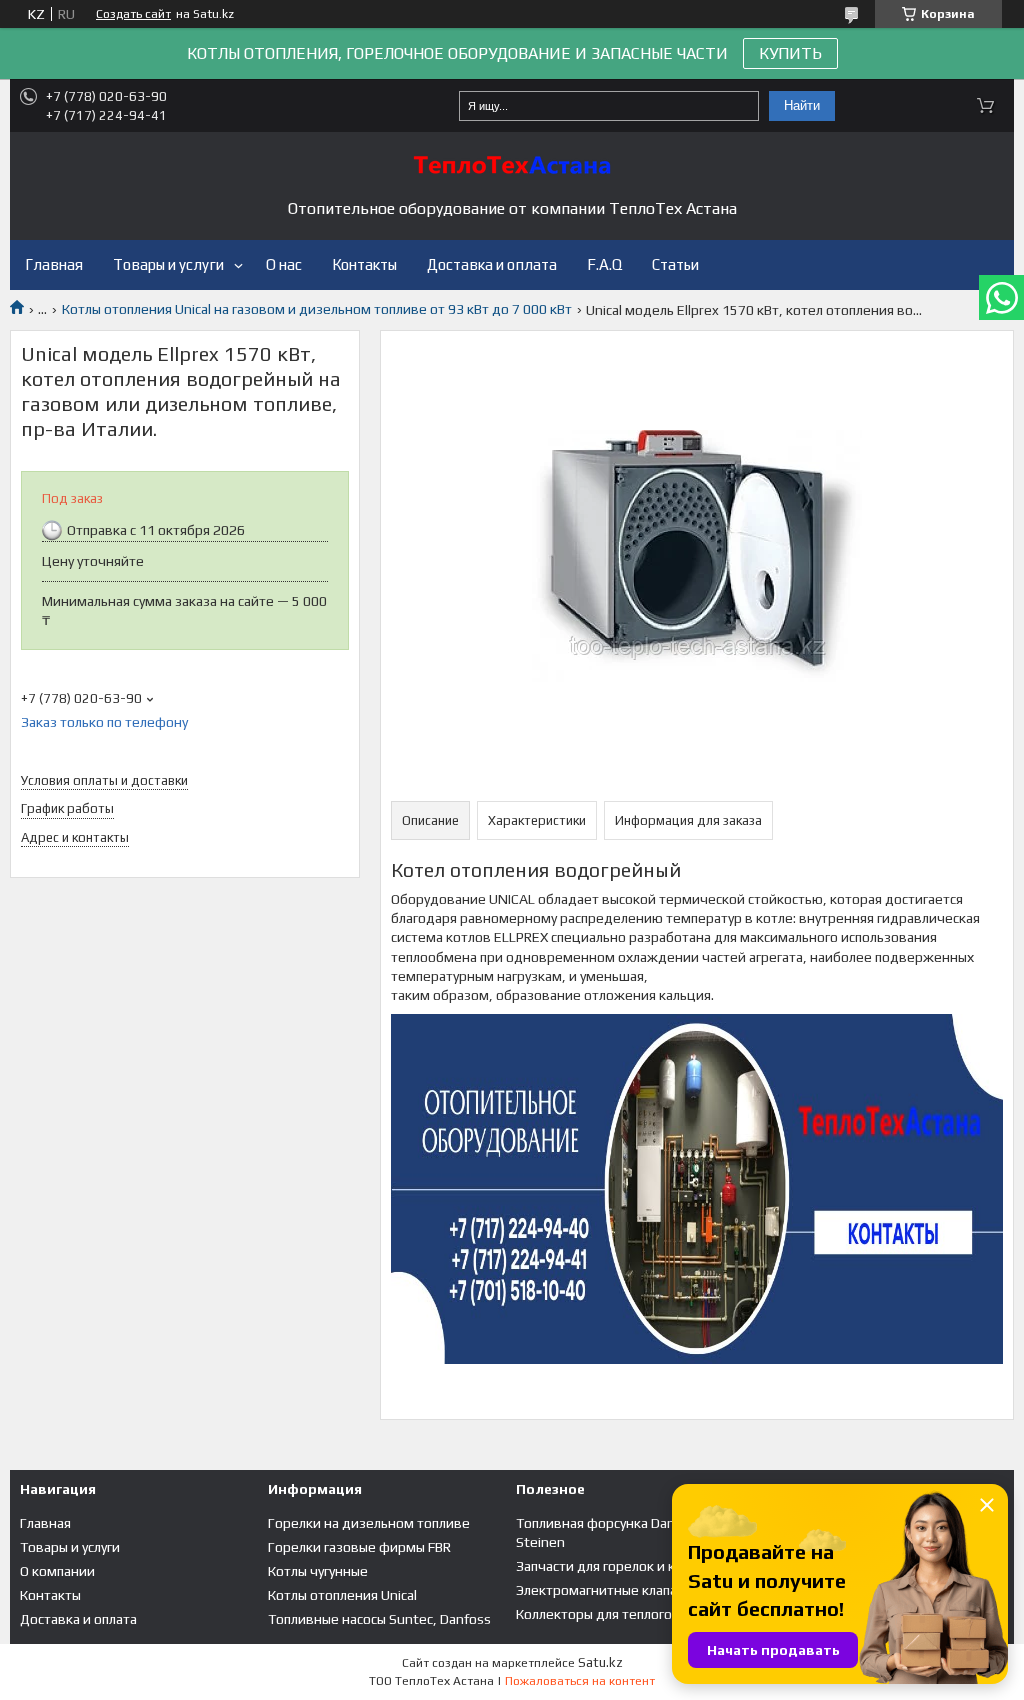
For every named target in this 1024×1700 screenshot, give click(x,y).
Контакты (364, 264)
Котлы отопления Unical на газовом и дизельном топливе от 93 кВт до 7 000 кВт (317, 309)
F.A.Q (604, 264)
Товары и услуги (168, 264)
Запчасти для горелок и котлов (614, 1566)
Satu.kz (600, 1662)
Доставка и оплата (492, 264)
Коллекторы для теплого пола (610, 1614)
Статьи (675, 264)
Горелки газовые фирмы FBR (359, 1547)
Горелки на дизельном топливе (369, 1523)
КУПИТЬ (790, 53)
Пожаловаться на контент (580, 1681)
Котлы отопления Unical (342, 1595)
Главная (54, 264)
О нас (284, 264)
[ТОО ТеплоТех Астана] (512, 165)
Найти (802, 105)
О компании (57, 1571)
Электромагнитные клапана (604, 1590)
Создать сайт (133, 14)
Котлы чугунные (318, 1571)
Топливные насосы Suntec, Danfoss (379, 1619)
